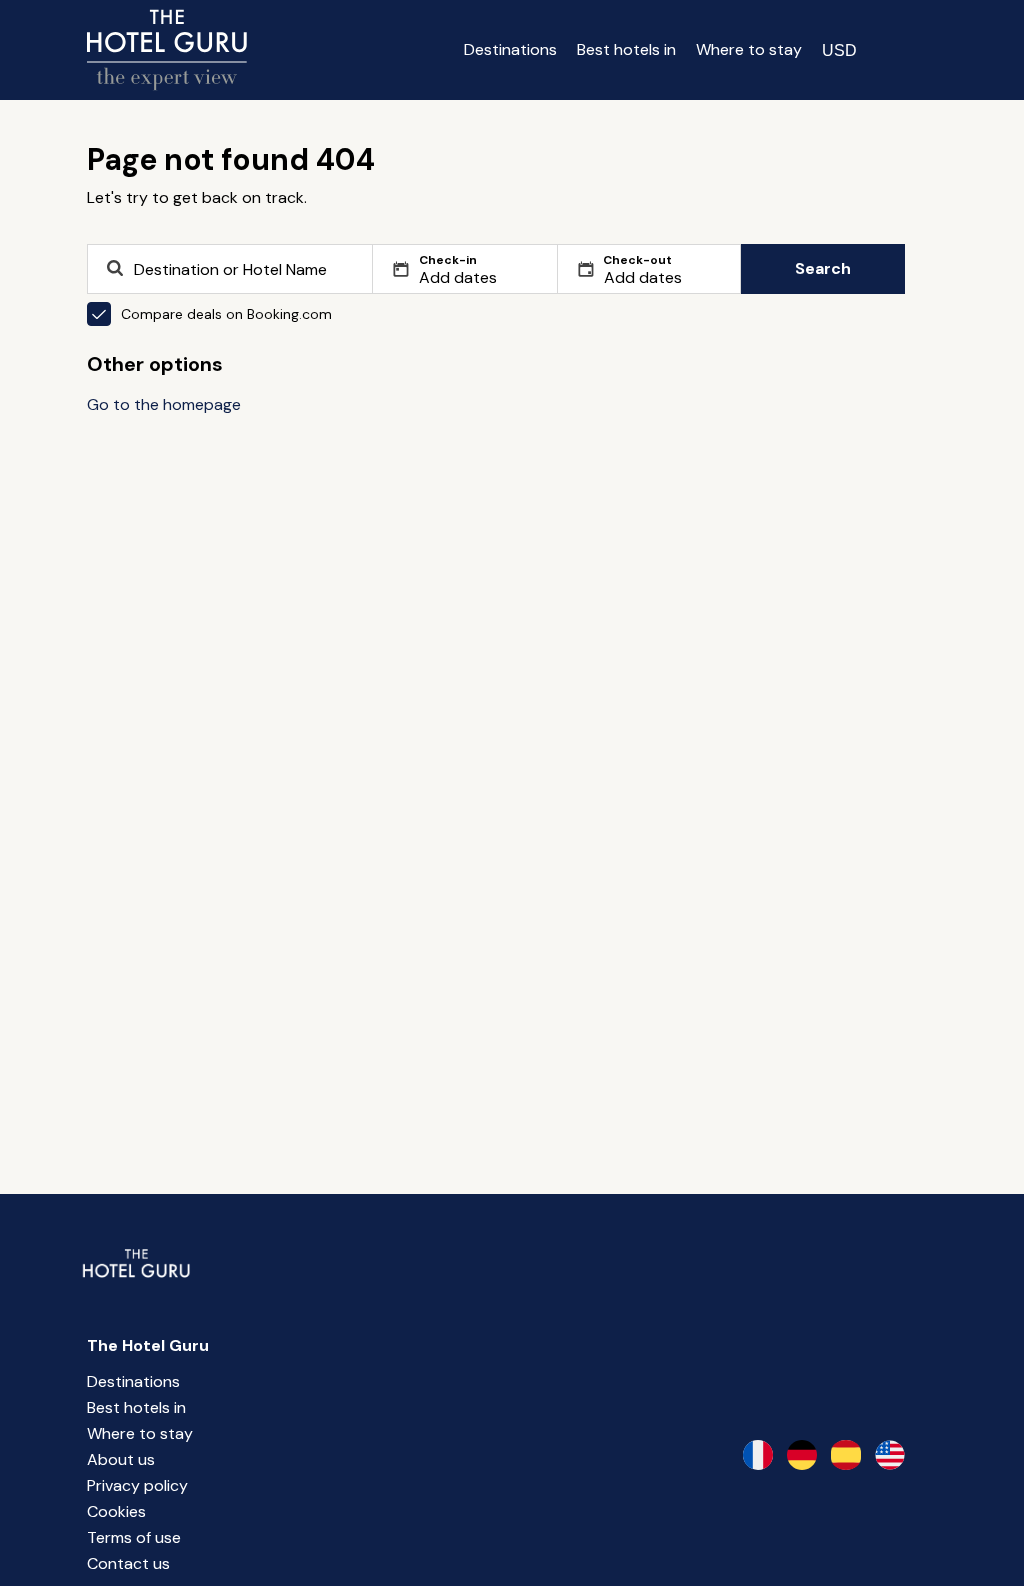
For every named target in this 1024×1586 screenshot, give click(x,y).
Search (823, 268)
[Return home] (167, 50)
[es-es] (846, 1455)
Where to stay (749, 49)
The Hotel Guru (148, 1345)
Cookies (116, 1511)
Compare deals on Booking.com (226, 314)
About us (121, 1459)
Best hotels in (626, 49)
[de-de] (802, 1455)
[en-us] (890, 1455)
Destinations (510, 49)
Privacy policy (137, 1485)
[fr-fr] (758, 1455)
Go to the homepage (164, 404)
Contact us (128, 1563)
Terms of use (134, 1537)
